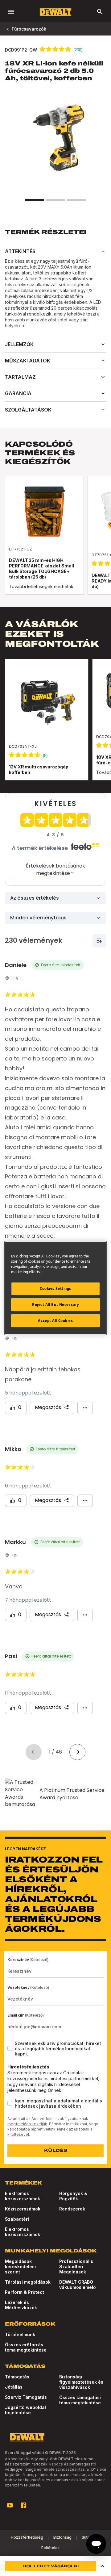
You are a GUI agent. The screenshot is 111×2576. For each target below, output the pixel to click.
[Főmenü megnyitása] (11, 12)
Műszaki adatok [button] (28, 361)
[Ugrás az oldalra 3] (76, 200)
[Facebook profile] (23, 2505)
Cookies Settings (55, 1288)
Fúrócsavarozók (29, 29)
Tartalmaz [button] (20, 377)
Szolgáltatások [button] (28, 410)
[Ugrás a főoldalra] (55, 12)
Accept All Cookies (55, 1321)
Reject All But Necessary (55, 1305)
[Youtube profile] (10, 2505)
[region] (55, 726)
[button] (102, 2566)
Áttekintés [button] (20, 251)
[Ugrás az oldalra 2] (55, 200)
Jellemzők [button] (19, 344)
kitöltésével (18, 2134)
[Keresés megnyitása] (100, 12)
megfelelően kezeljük (27, 2124)
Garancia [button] (18, 393)
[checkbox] (10, 2048)
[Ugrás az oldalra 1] (34, 200)
